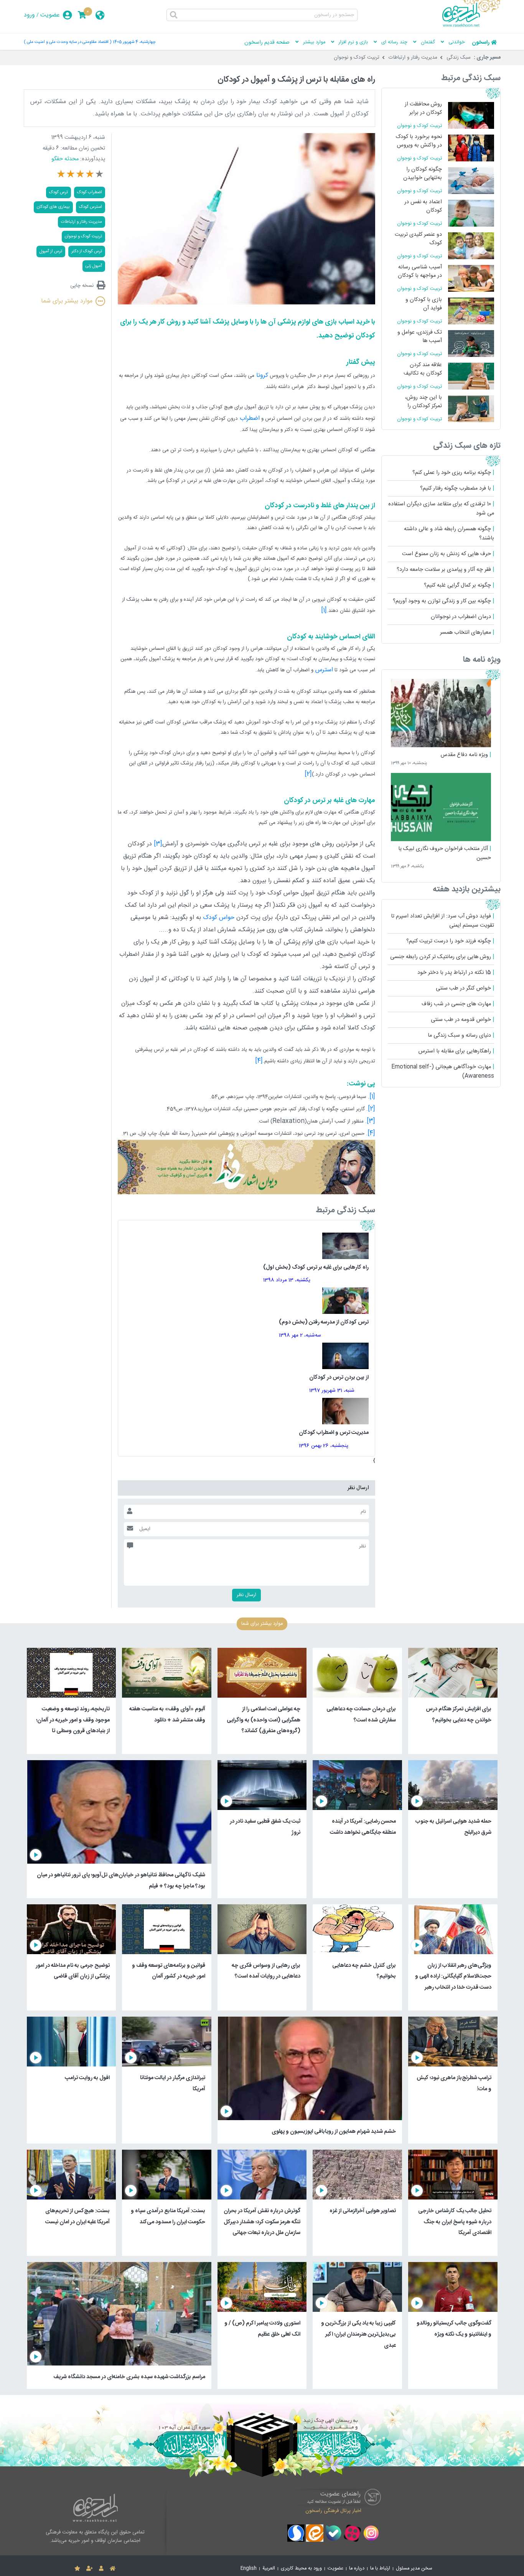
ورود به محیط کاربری (301, 2569)
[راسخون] (471, 26)
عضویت (50, 15)
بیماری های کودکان (53, 207)
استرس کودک (91, 207)
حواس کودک (219, 918)
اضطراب (249, 418)
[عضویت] (90, 2569)
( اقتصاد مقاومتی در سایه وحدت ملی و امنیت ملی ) (68, 42)
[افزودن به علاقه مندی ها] (77, 2569)
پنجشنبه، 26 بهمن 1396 (324, 1446)
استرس (323, 670)
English (249, 2569)
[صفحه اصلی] (113, 2569)
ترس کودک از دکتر (87, 251)
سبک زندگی (459, 58)
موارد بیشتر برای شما (67, 301)
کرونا (261, 376)
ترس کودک (58, 192)
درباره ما (357, 2569)
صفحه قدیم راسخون (267, 43)
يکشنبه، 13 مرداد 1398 (287, 1280)
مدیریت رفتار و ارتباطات (413, 58)
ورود (29, 15)
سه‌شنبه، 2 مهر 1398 (300, 1335)
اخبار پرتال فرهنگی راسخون (333, 2511)
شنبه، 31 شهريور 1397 (332, 1391)
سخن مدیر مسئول (414, 2569)
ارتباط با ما (380, 2569)
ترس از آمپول (51, 251)
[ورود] (101, 2569)
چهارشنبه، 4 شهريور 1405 (134, 42)
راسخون (481, 43)
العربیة (269, 2569)
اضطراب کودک (90, 192)
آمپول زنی (94, 266)
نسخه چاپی (82, 285)
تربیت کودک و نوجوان (357, 58)
